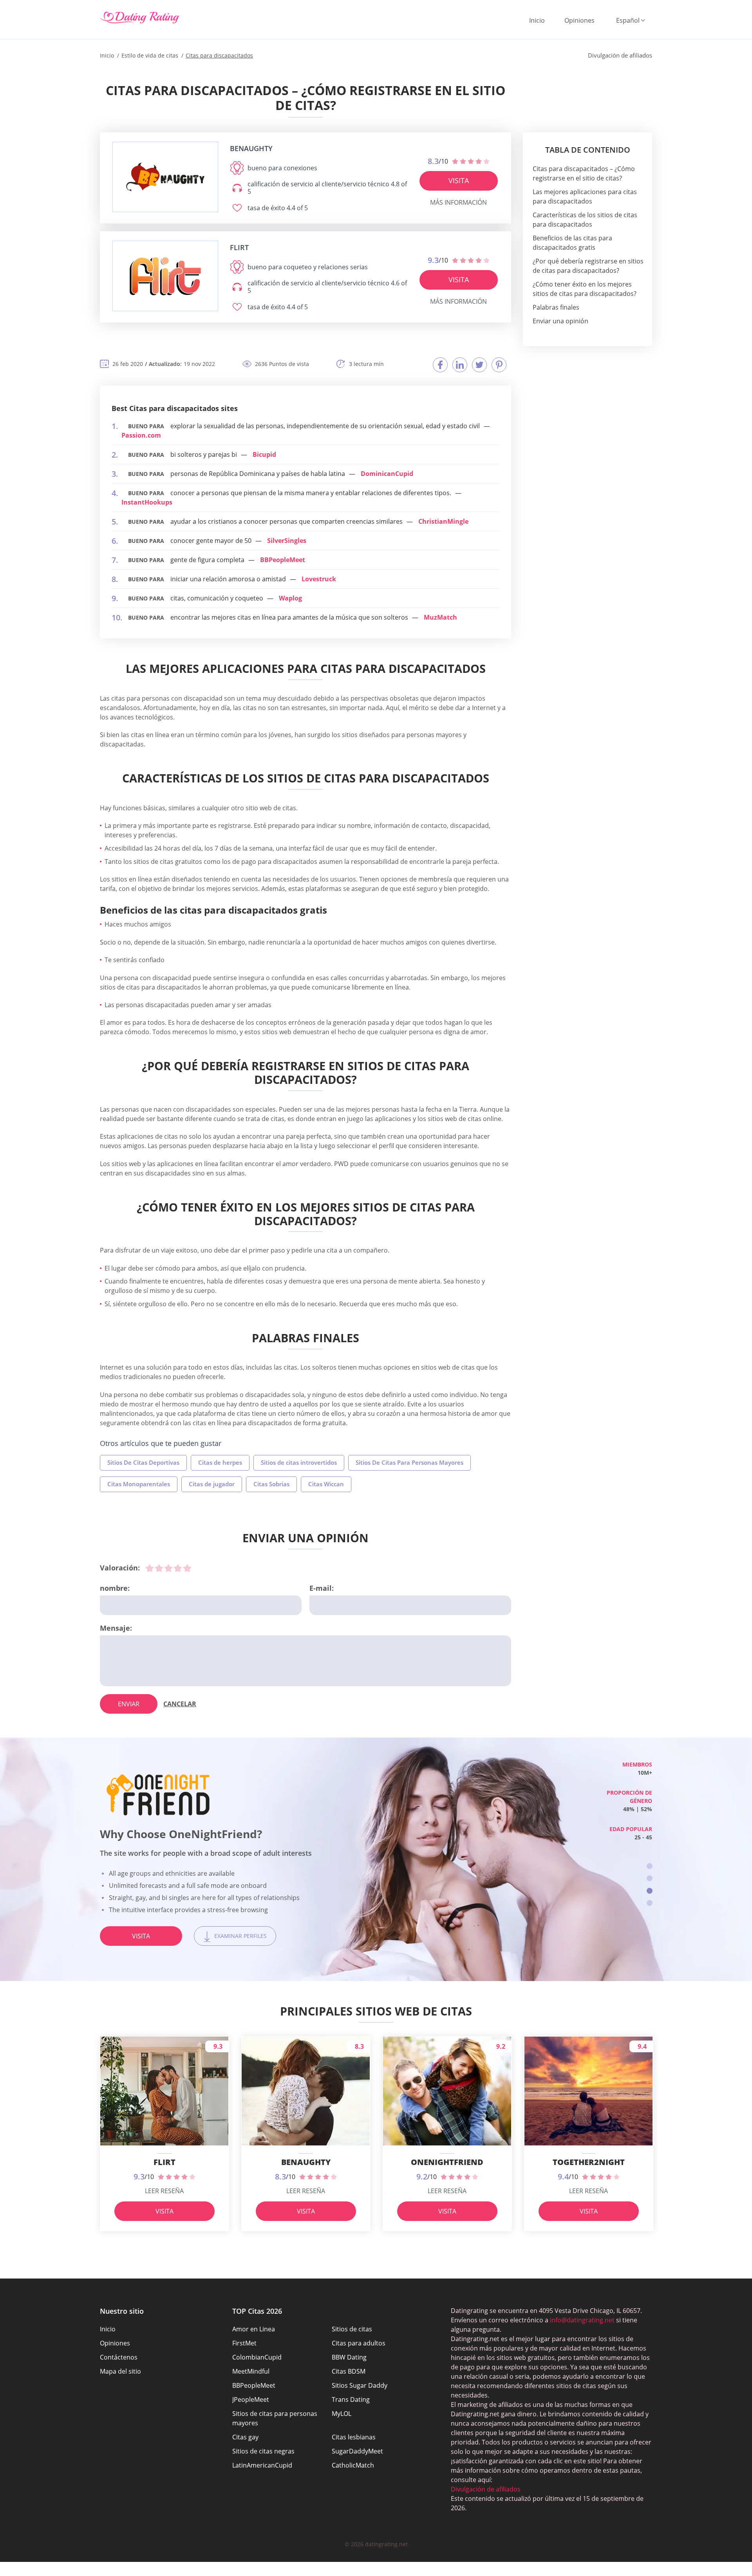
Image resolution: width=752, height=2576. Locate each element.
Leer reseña (164, 2191)
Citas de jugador (212, 1484)
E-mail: (322, 1588)
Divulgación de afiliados (486, 2489)
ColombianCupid (257, 2357)
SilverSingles (287, 541)
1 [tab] (650, 1866)
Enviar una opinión (560, 321)
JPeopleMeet (251, 2399)
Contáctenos (119, 2357)
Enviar (129, 1704)
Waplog (290, 598)
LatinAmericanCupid (262, 2465)
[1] (150, 1568)
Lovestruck (319, 579)
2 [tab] (650, 1878)
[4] (178, 1568)
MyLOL (342, 2414)
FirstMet (244, 2343)
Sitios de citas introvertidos (299, 1462)
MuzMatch (440, 617)
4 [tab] (650, 1903)
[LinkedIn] (460, 365)
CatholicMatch (353, 2465)
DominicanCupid (387, 474)
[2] (159, 1568)
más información (458, 202)
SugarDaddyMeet (357, 2451)
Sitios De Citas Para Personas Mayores (409, 1462)
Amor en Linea (254, 2329)
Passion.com (141, 435)
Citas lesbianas (354, 2437)
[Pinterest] (499, 365)
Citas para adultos (359, 2343)
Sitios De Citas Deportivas (143, 1462)
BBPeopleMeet (283, 560)
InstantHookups (147, 502)
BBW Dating (349, 2357)
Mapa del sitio (120, 2371)
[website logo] (165, 177)
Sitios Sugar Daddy (360, 2385)
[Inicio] (140, 18)
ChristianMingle (443, 521)
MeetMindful (251, 2371)
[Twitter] (479, 365)
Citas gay (245, 2437)
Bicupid (264, 454)
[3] (168, 1568)
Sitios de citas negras (263, 2451)
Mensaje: (116, 1628)
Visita (459, 180)
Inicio (537, 20)
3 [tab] (650, 1891)
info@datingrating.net (582, 2320)
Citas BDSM (349, 2371)
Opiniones (579, 20)
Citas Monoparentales (139, 1484)
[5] (187, 1568)
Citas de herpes (220, 1462)
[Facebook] (440, 365)
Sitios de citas (352, 2329)
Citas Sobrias (271, 1484)
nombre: (115, 1588)
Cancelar (180, 1704)
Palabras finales (556, 307)
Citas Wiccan (326, 1484)
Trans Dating (351, 2399)
